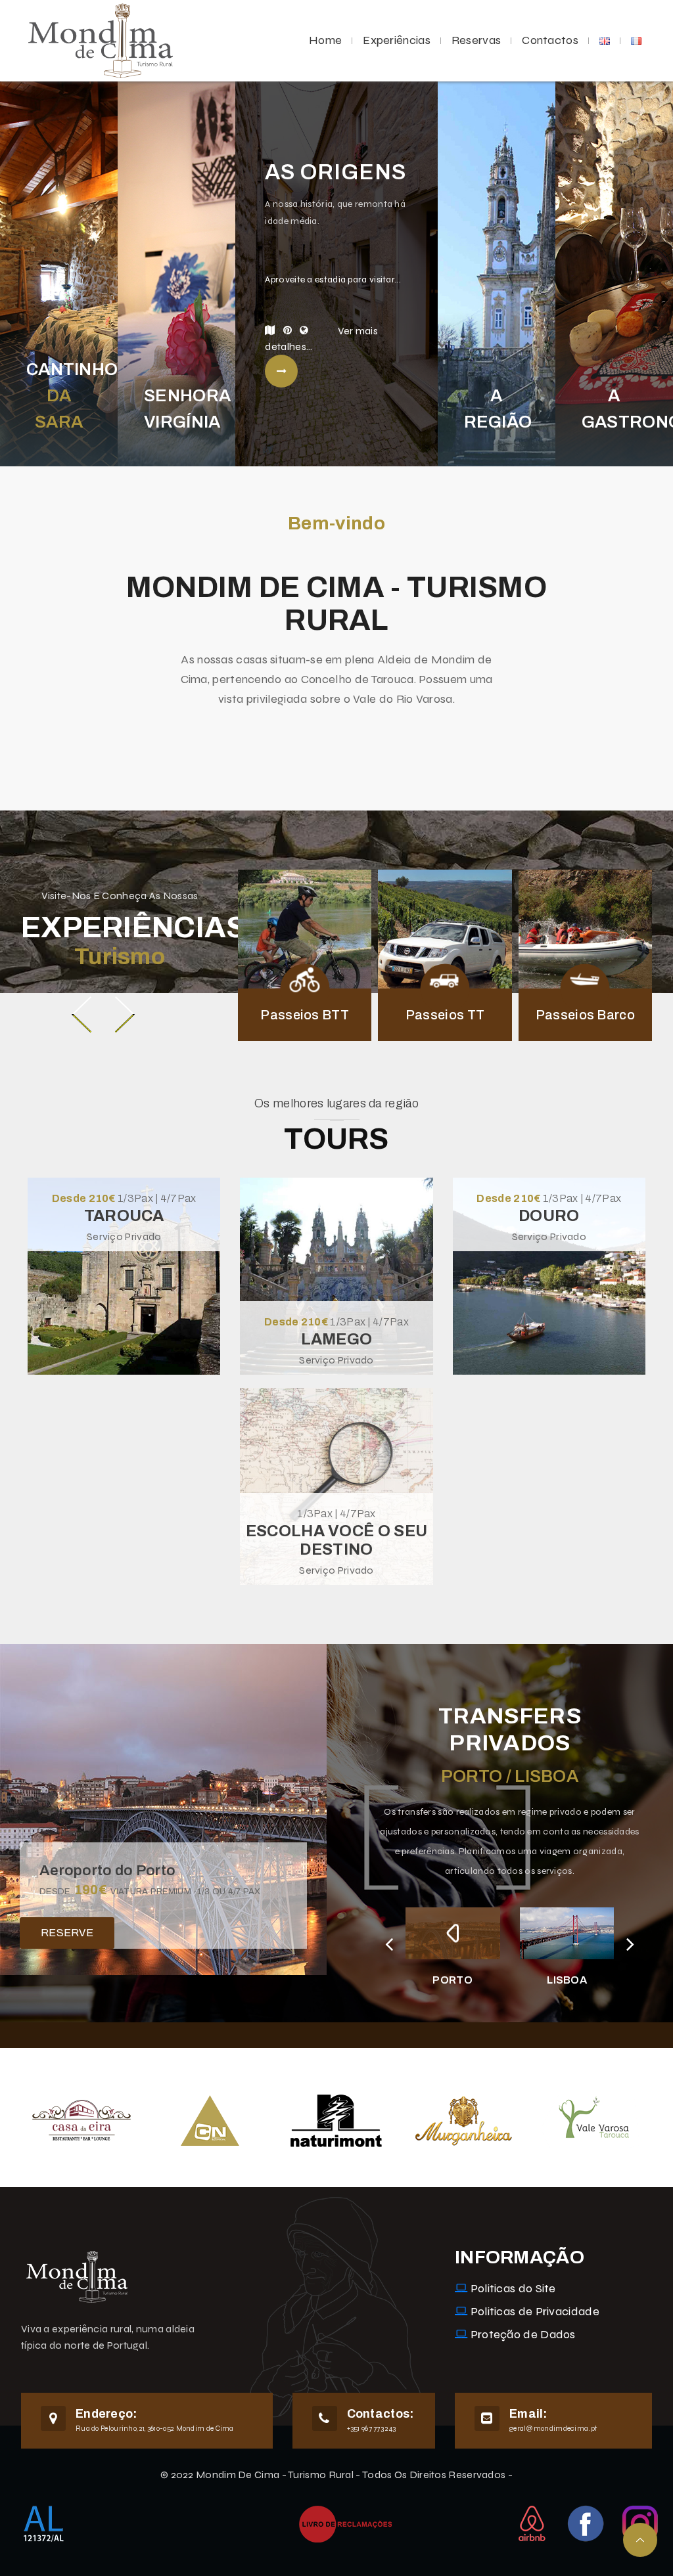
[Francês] (636, 40)
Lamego (337, 1339)
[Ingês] (605, 40)
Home (325, 40)
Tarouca (124, 1216)
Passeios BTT (305, 1015)
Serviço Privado (124, 1236)
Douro (549, 1216)
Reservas (476, 40)
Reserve (67, 1933)
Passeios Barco (585, 1015)
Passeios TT (445, 1015)
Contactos (550, 40)
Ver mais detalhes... (321, 339)
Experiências (397, 40)
